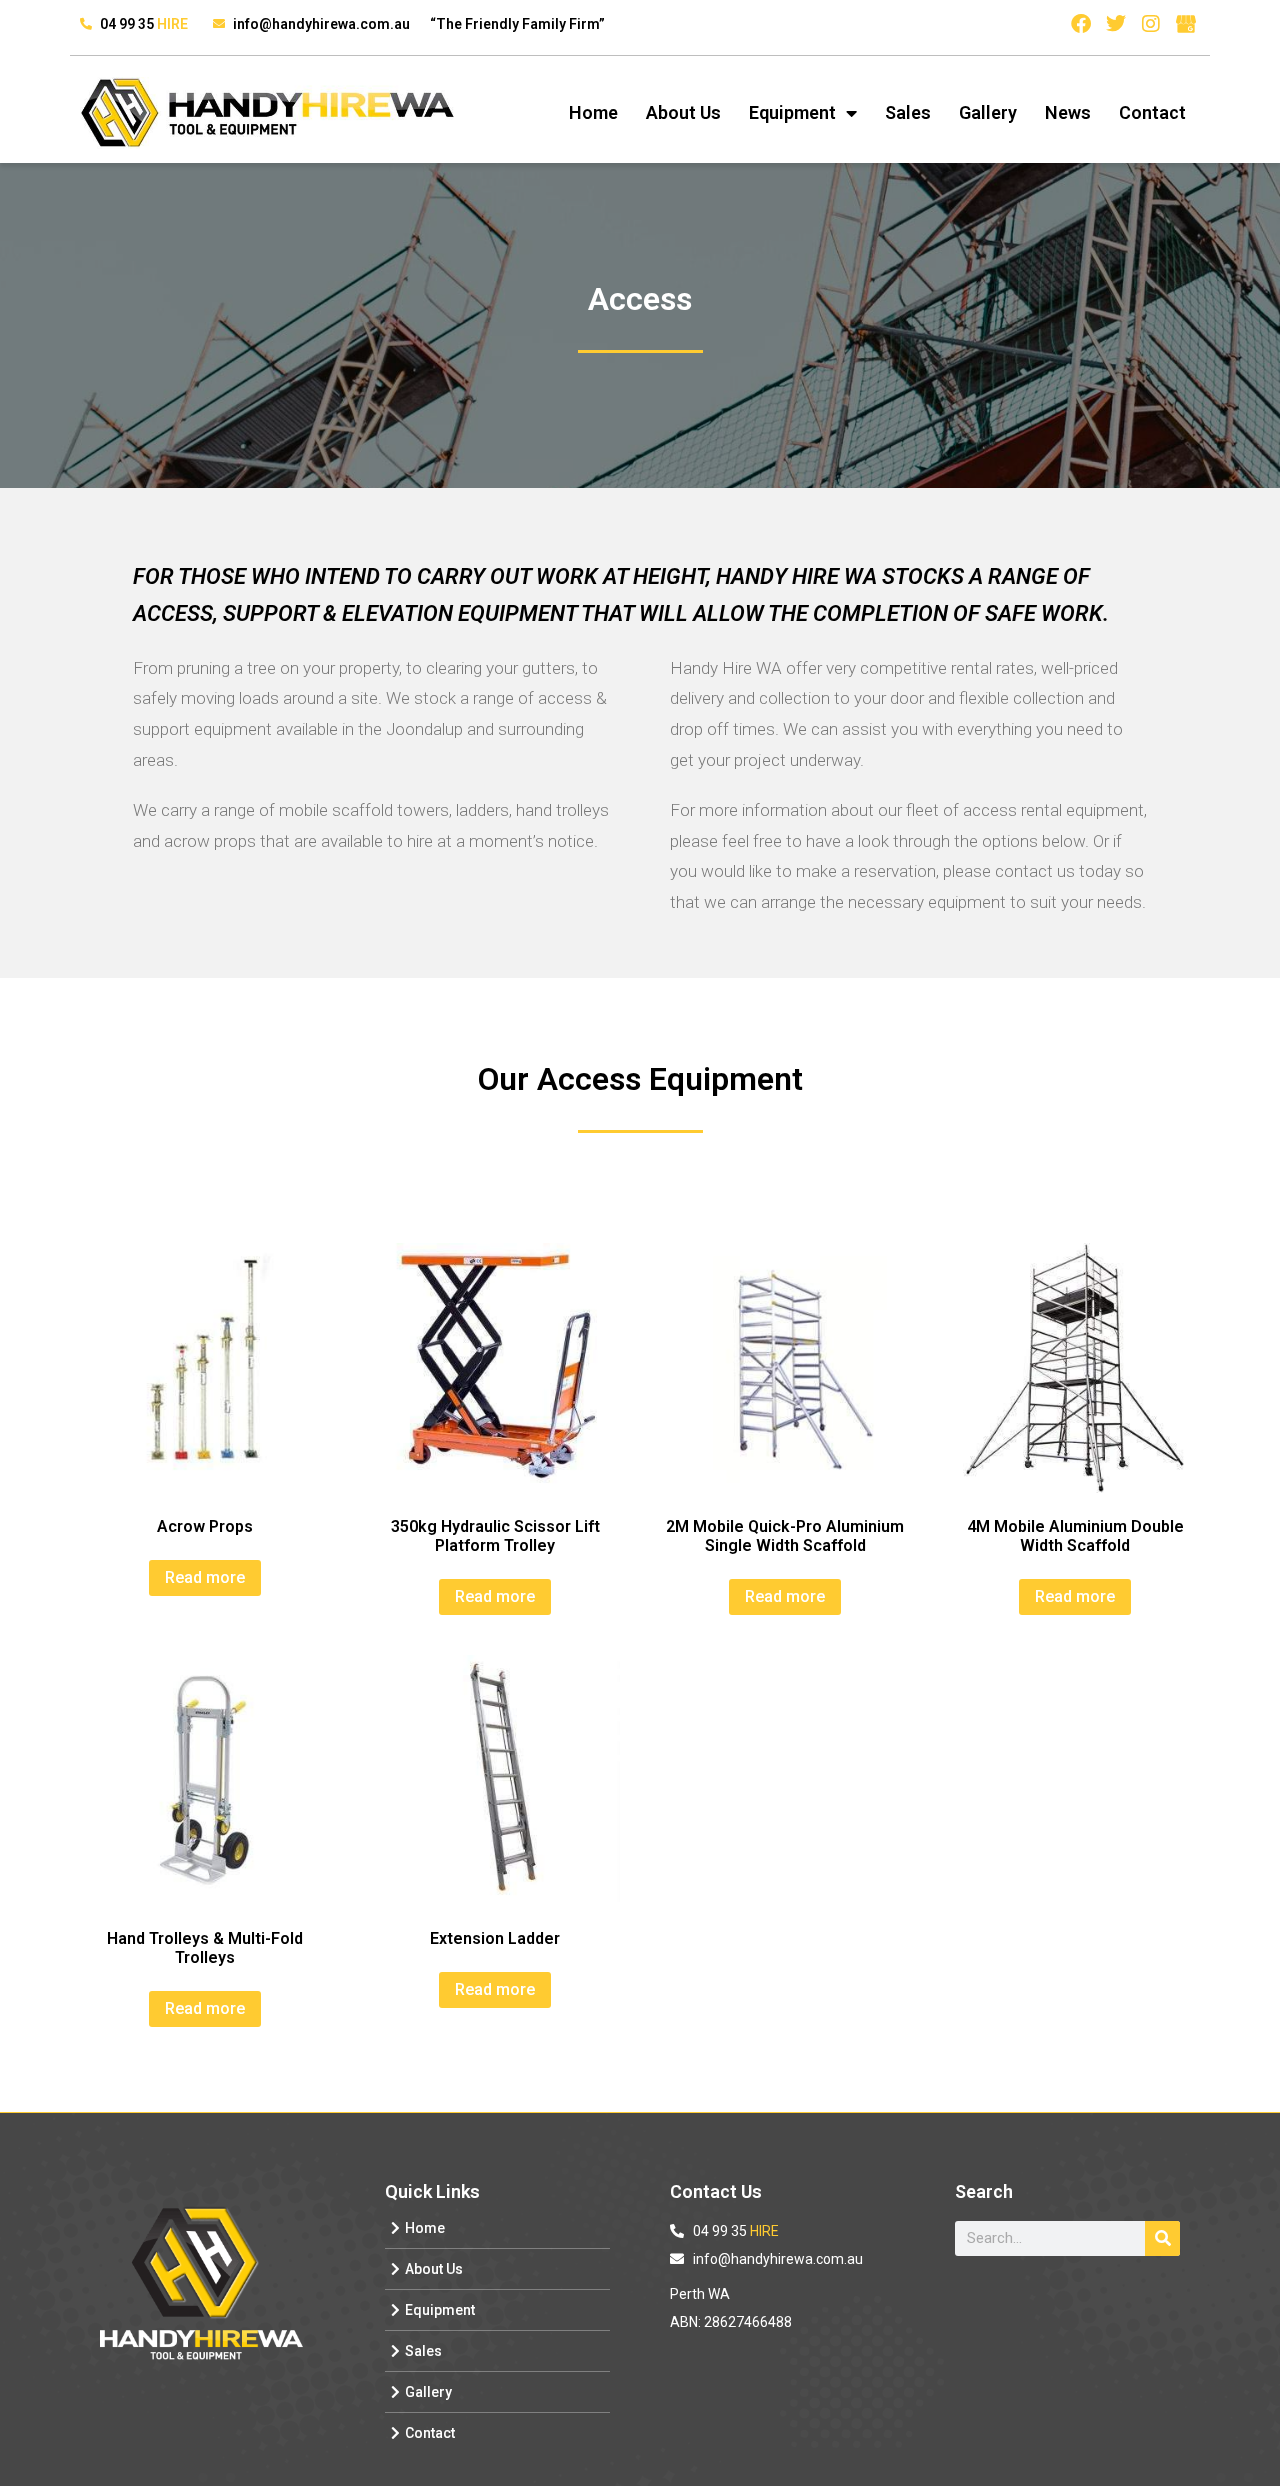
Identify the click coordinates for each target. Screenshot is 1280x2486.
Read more (205, 1577)
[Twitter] (1116, 24)
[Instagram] (1151, 24)
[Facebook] (1081, 24)
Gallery (988, 112)
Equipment (792, 112)
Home (593, 112)
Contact (1152, 112)
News (1068, 112)
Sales (908, 112)
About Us (683, 112)
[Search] (1162, 2238)
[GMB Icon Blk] (1186, 24)
